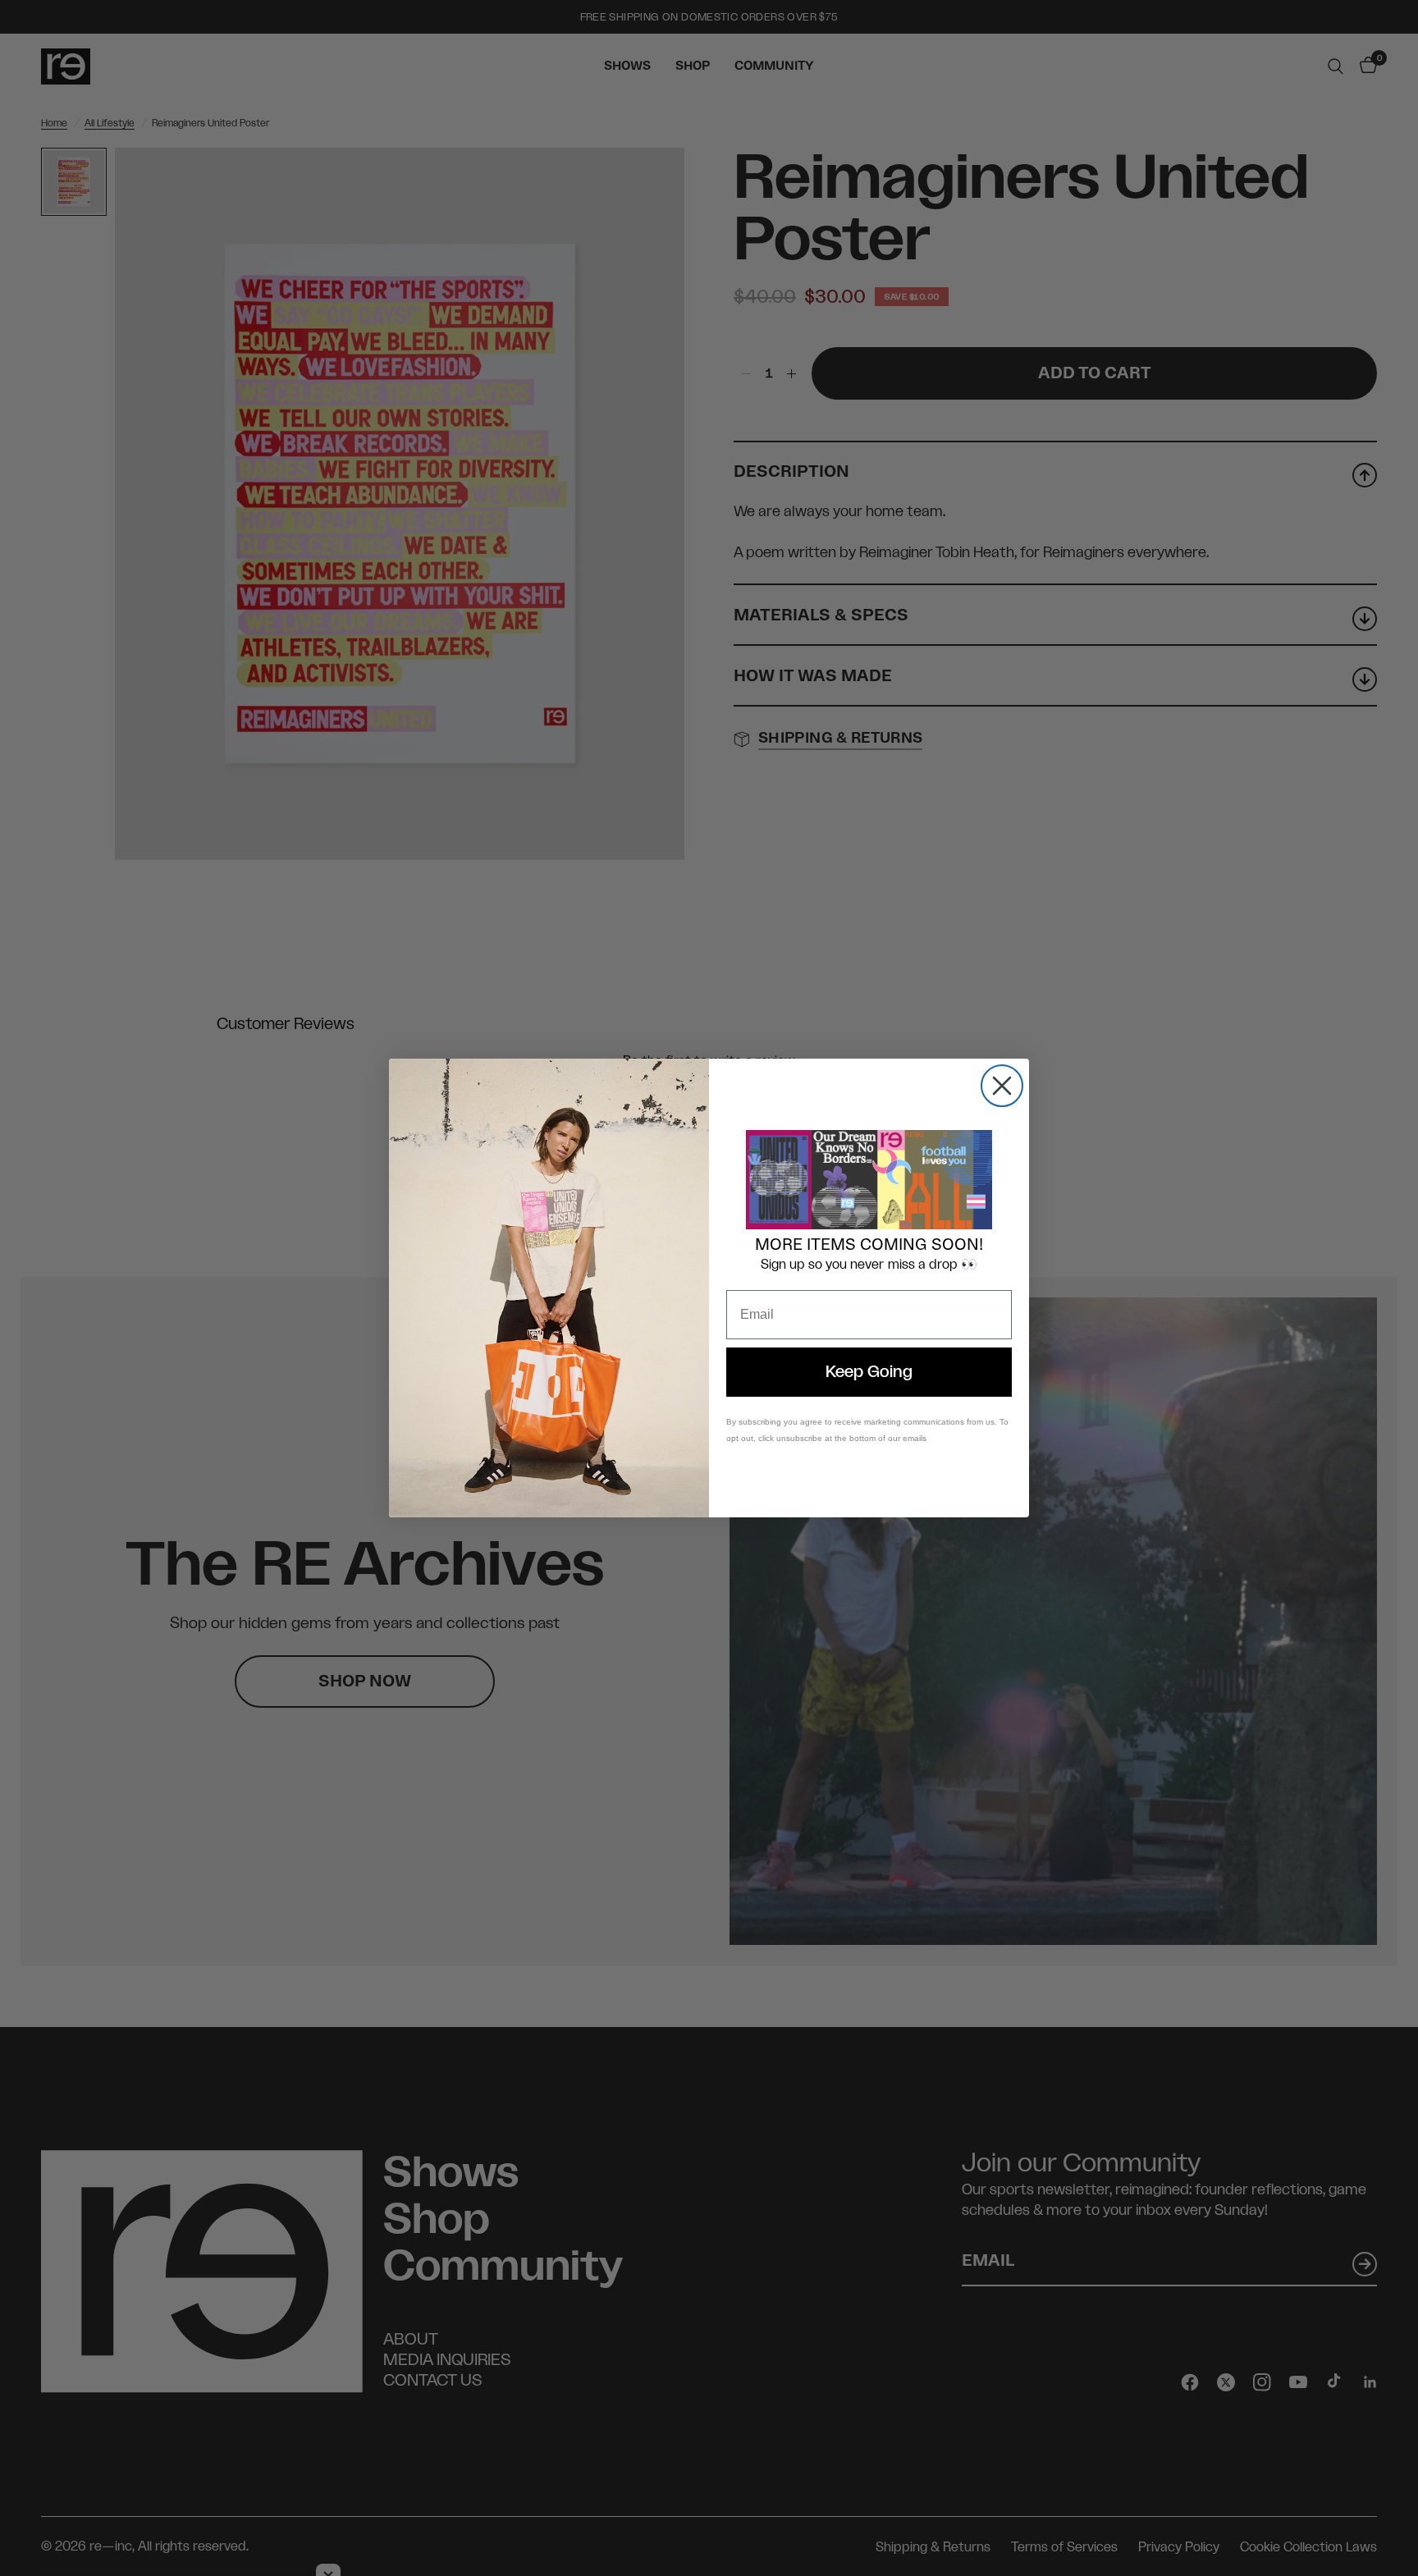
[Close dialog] (1002, 1086)
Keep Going (869, 1372)
